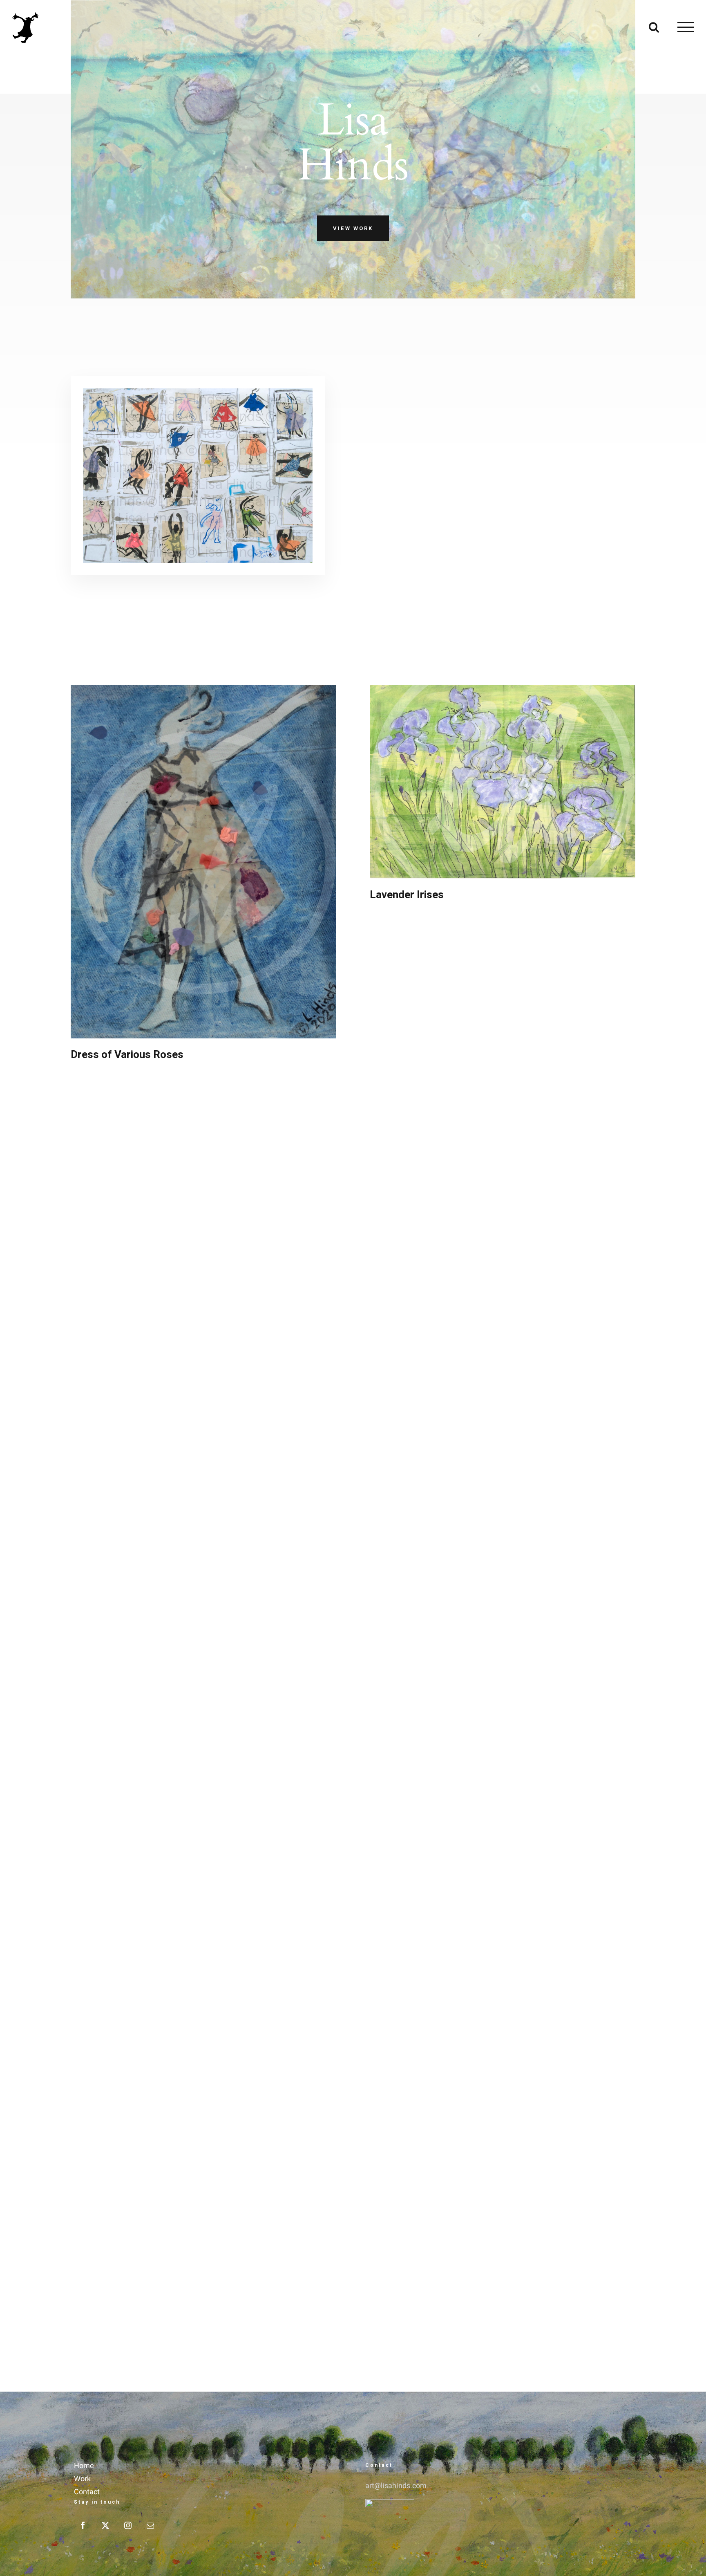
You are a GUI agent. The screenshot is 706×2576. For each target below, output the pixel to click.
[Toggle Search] (654, 27)
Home (84, 2466)
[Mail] (150, 2525)
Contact (87, 2492)
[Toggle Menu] (686, 27)
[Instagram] (128, 2525)
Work (82, 2479)
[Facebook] (83, 2525)
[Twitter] (105, 2525)
